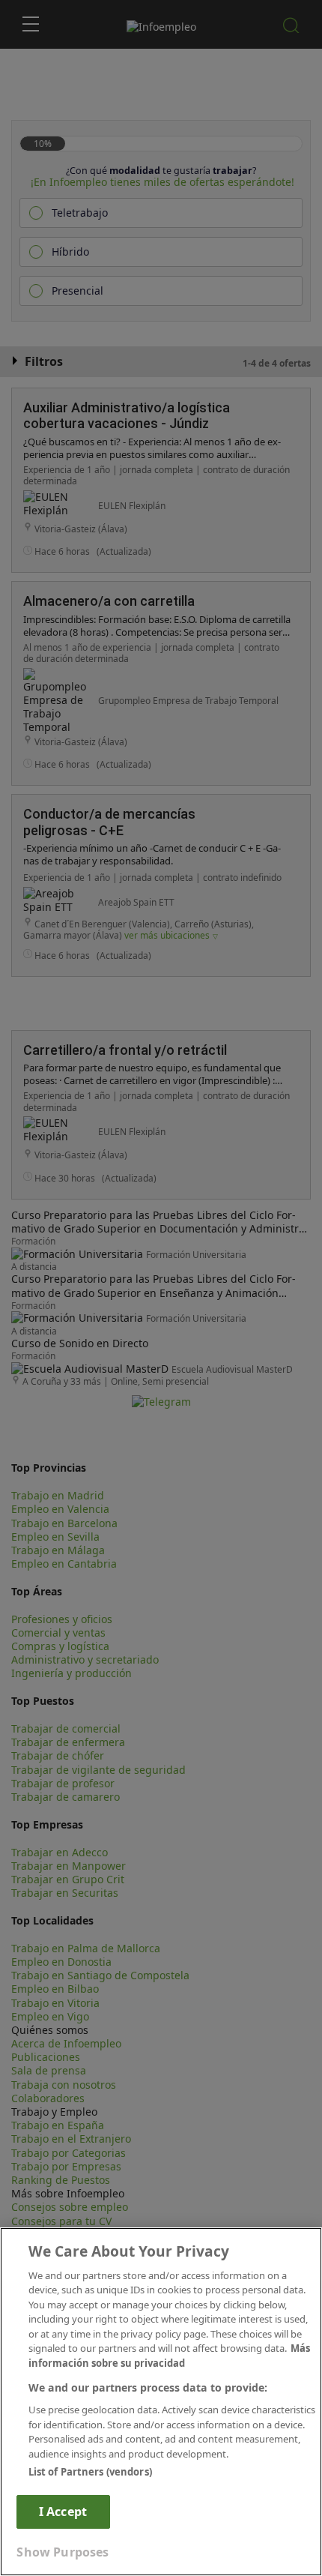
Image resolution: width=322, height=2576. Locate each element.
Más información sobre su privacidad (169, 2356)
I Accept (63, 2512)
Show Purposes (63, 2552)
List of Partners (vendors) (90, 2472)
